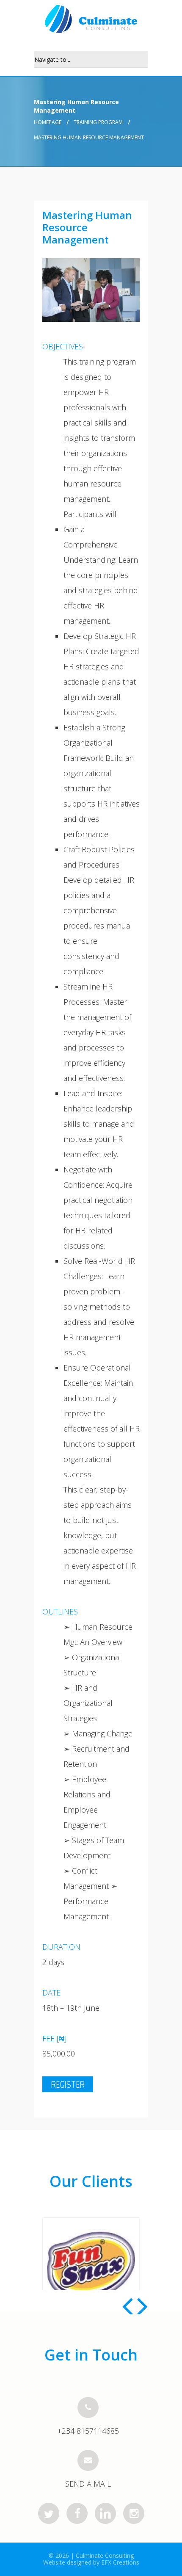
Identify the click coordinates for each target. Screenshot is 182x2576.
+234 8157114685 (88, 2431)
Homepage (48, 122)
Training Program (98, 122)
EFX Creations (120, 2562)
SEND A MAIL (88, 2484)
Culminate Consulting (105, 2555)
